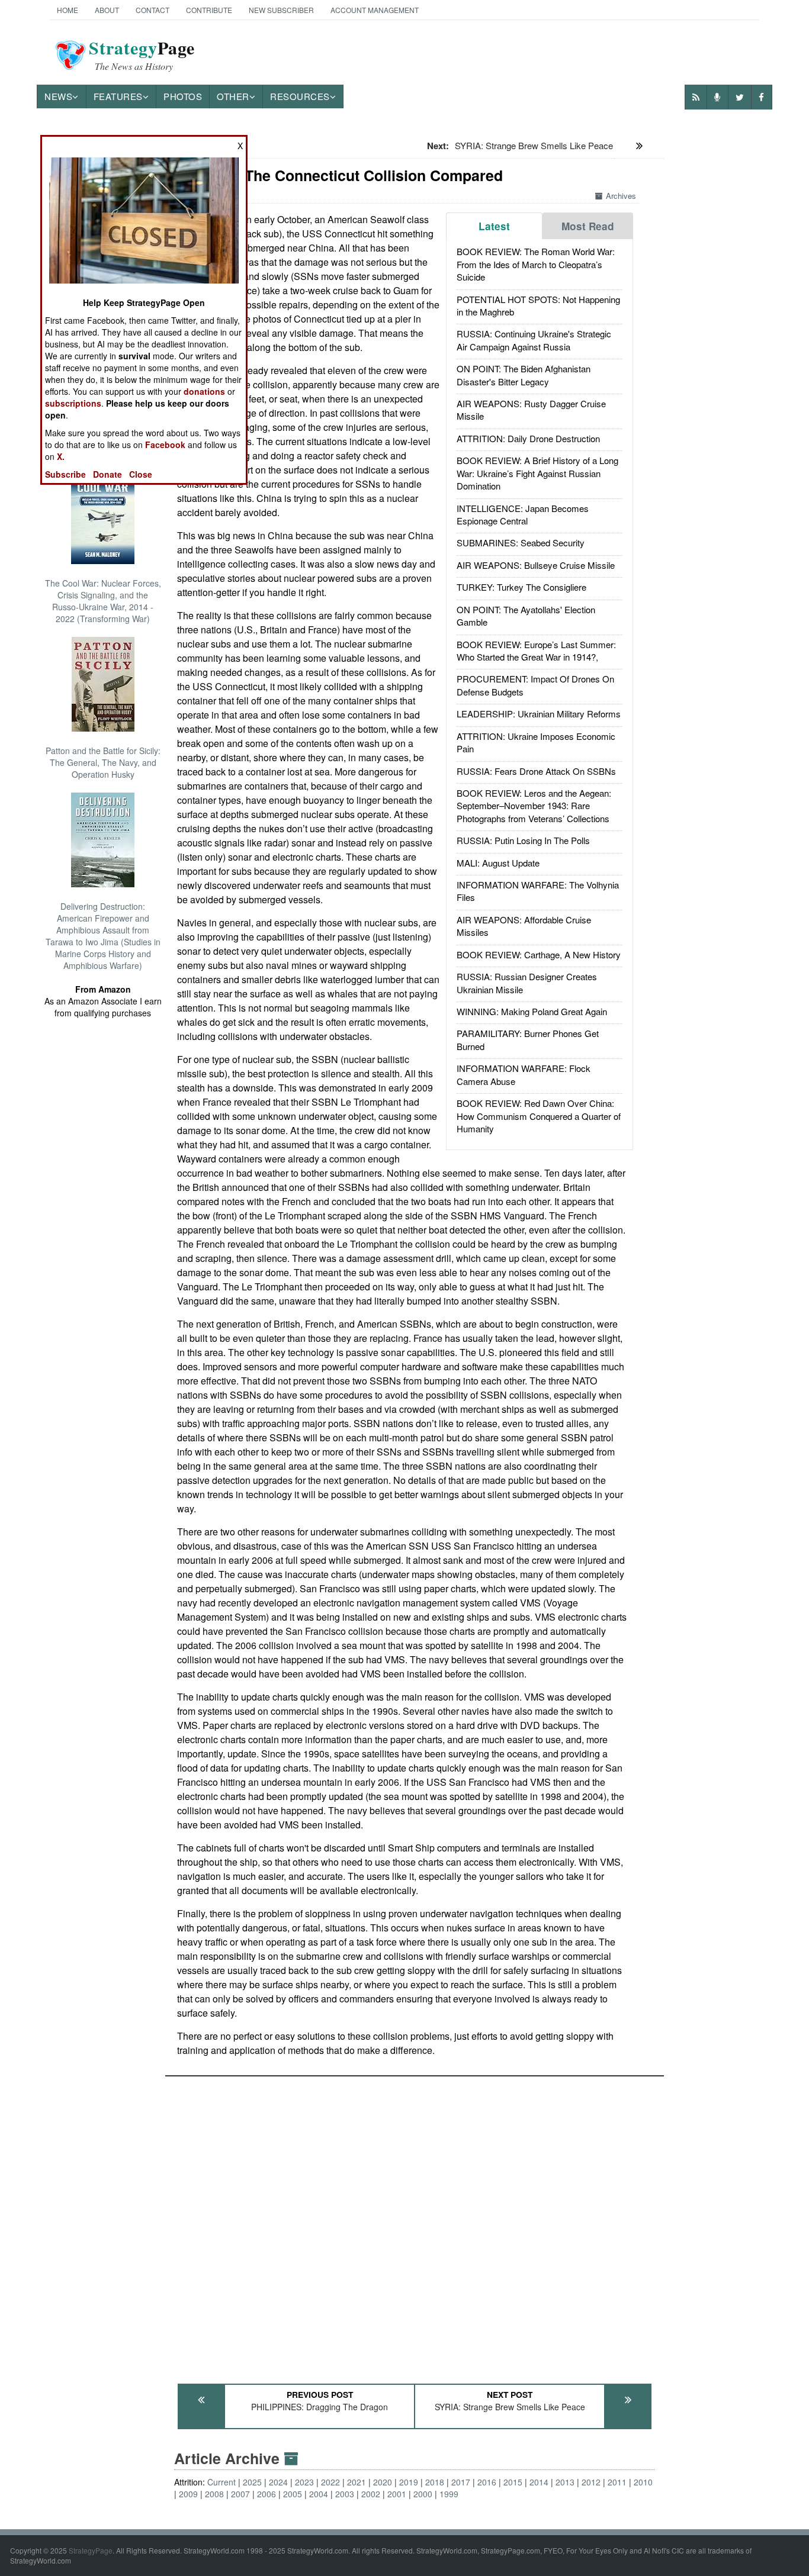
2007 (240, 2494)
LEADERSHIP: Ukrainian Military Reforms (539, 714)
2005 (293, 2494)
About (107, 10)
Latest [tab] (494, 226)
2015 (513, 2482)
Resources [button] (300, 96)
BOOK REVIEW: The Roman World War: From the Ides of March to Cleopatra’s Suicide (536, 264)
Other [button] (233, 96)
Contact (153, 10)
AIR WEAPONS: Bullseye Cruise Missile (536, 565)
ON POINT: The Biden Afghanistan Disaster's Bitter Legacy (524, 375)
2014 (539, 2482)
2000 (423, 2494)
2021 (357, 2482)
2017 (461, 2482)
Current (221, 2482)
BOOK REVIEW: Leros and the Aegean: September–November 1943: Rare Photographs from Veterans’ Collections (534, 806)
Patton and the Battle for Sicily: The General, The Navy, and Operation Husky (103, 762)
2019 (409, 2482)
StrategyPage (91, 2550)
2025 (252, 2482)
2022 (330, 2482)
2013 (565, 2482)
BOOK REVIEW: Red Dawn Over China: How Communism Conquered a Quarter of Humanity (539, 1116)
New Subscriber (281, 10)
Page (142, 55)
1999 (449, 2494)
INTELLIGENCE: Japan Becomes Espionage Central (523, 514)
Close (141, 474)
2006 (267, 2494)
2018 (435, 2482)
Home (68, 10)
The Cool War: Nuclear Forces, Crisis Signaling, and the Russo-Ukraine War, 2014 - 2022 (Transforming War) (103, 601)
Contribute (209, 10)
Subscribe (65, 474)
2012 (591, 2482)
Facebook (165, 445)
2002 (371, 2494)
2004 (319, 2494)
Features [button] (118, 96)
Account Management (375, 10)
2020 (383, 2482)
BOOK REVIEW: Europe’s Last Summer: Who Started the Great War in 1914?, (536, 651)
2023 (304, 2482)
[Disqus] (415, 2224)
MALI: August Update (498, 863)
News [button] (58, 96)
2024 (278, 2482)
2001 (397, 2494)
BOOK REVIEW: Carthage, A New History (539, 954)
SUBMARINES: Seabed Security (521, 542)
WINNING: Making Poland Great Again (532, 1011)
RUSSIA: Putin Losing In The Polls (523, 840)
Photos (183, 96)
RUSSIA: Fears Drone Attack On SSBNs (536, 771)
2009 (188, 2494)
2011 (617, 2482)
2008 (214, 2494)
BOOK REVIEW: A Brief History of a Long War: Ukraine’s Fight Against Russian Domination (537, 473)
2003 (345, 2494)
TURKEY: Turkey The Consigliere (521, 587)
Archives (621, 196)
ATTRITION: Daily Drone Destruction (528, 438)
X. (61, 456)
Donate (107, 474)
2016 (487, 2482)
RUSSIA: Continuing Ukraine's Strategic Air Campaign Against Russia (534, 340)
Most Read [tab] (588, 226)
